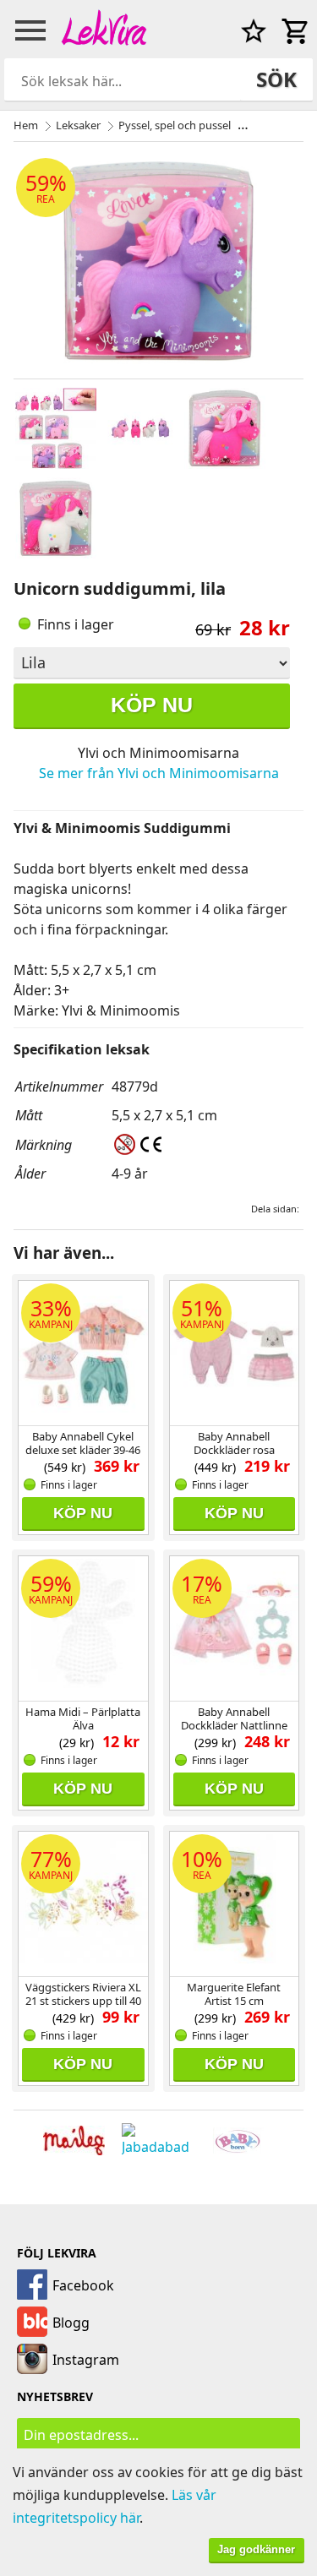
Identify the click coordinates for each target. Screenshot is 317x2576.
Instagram (86, 2360)
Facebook (83, 2285)
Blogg (71, 2323)
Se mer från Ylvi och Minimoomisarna (159, 773)
